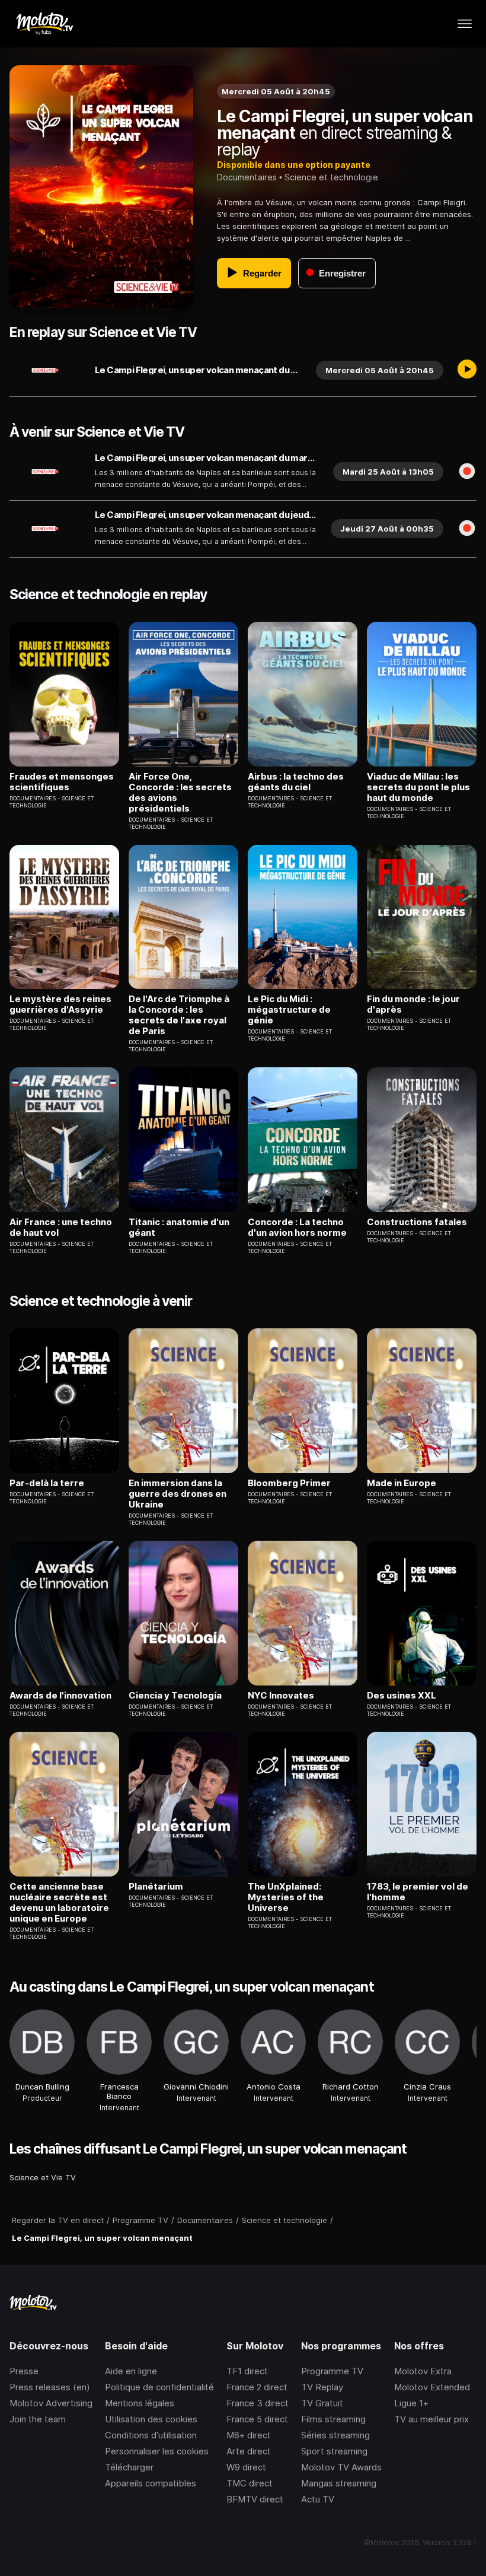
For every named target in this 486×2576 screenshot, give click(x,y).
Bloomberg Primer (289, 1483)
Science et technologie (331, 177)
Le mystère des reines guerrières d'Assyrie (60, 1004)
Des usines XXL (402, 1696)
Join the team (38, 2419)
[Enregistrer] (467, 472)
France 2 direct (257, 2387)
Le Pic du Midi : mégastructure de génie (289, 1010)
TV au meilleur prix (431, 2419)
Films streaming (333, 2419)
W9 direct (246, 2467)
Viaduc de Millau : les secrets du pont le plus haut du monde (418, 787)
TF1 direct (247, 2371)
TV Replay (322, 2387)
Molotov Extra (423, 2371)
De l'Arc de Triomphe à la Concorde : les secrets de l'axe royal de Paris (179, 1015)
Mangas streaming (339, 2483)
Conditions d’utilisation (151, 2435)
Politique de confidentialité (159, 2387)
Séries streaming (335, 2435)
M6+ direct (249, 2435)
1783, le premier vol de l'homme (418, 1892)
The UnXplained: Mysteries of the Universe (286, 1897)
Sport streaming (334, 2451)
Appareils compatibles (151, 2483)
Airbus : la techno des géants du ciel (296, 782)
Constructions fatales (417, 1222)
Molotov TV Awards (341, 2467)
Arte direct (249, 2451)
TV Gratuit (322, 2403)
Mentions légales (140, 2403)
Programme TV (332, 2371)
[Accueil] (44, 24)
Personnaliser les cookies (157, 2451)
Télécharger (129, 2467)
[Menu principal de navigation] (465, 24)
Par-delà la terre (47, 1483)
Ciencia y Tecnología (175, 1696)
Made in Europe (402, 1483)
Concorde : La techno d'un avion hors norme (297, 1227)
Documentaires (247, 177)
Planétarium (156, 1887)
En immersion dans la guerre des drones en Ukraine (178, 1494)
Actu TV (318, 2499)
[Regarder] (467, 370)
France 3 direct (258, 2403)
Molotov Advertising (51, 2403)
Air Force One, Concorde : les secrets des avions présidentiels (180, 793)
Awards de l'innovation (60, 1696)
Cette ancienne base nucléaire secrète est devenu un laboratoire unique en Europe (59, 1903)
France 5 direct (257, 2419)
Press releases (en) (50, 2387)
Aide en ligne (131, 2371)
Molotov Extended (432, 2387)
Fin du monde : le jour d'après (413, 1004)
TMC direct (250, 2483)
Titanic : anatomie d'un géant (179, 1227)
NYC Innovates (281, 1696)
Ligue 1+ (411, 2403)
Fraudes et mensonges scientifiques (62, 782)
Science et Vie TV (43, 2177)
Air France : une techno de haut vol (61, 1227)
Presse (24, 2371)
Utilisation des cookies (151, 2419)
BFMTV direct (255, 2499)
